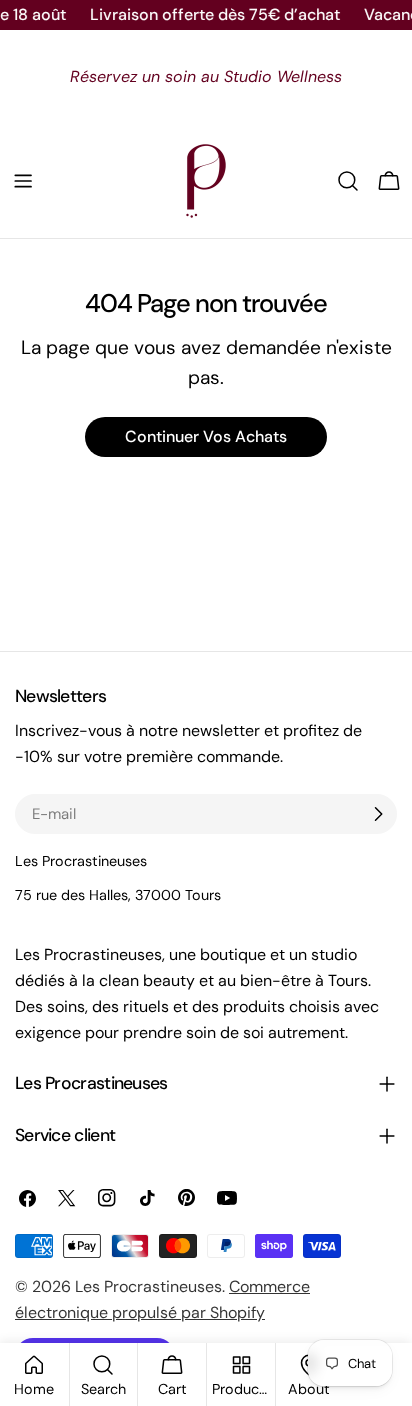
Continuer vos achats (206, 436)
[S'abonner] (378, 814)
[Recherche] (348, 181)
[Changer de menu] (23, 181)
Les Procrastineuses (148, 1286)
